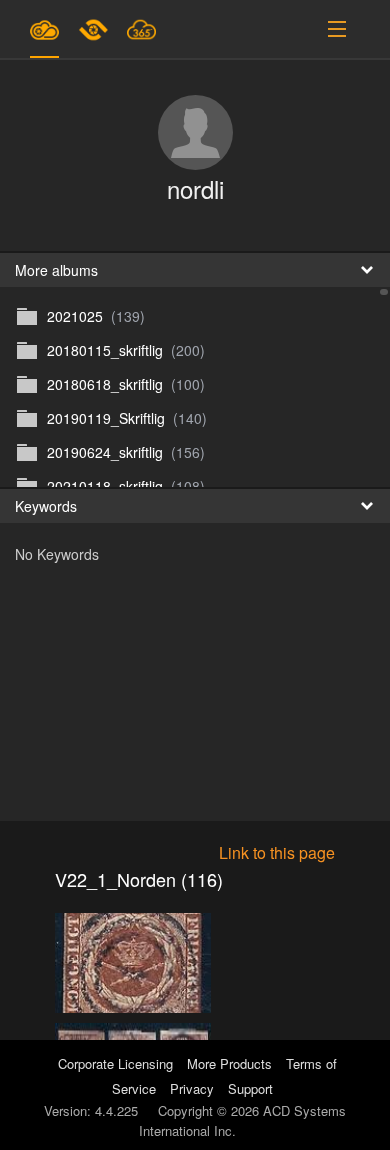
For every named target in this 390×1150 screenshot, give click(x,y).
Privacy (192, 1088)
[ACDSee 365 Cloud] (141, 29)
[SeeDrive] (44, 29)
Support (250, 1088)
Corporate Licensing (117, 1063)
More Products (229, 1063)
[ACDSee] (95, 29)
